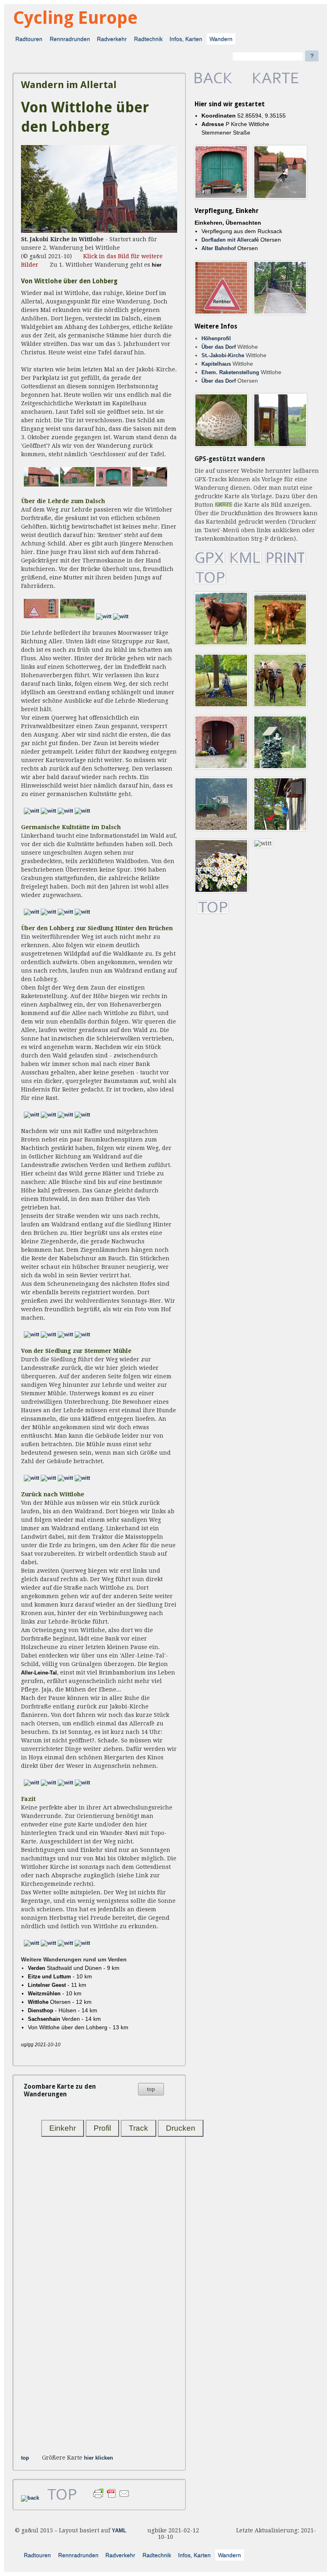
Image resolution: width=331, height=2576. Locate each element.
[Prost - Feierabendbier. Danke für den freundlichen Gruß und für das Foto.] (82, 1335)
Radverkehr (112, 39)
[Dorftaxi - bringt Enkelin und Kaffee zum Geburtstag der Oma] (150, 485)
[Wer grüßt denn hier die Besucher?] (31, 1478)
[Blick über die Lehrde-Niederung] (48, 811)
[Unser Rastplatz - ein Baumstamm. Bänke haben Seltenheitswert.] (82, 1115)
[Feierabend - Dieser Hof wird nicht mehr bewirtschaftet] (113, 485)
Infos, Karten (186, 39)
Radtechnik (148, 39)
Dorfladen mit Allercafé (230, 240)
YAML (119, 2531)
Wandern (221, 39)
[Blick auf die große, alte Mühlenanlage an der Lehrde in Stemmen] (65, 1478)
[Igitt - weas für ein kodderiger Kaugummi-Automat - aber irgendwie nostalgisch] (65, 1943)
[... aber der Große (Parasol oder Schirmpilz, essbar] (31, 811)
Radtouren (29, 39)
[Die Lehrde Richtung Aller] (65, 1783)
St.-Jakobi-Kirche (223, 356)
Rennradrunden (70, 39)
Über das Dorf (219, 347)
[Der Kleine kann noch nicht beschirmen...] (121, 617)
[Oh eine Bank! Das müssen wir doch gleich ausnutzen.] (48, 1478)
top (151, 2089)
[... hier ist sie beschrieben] (31, 912)
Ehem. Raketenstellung (230, 373)
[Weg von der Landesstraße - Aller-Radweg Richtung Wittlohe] (31, 1783)
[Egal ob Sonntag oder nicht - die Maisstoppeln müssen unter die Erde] (82, 1478)
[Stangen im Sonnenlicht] (82, 912)
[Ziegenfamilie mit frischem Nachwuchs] (48, 1335)
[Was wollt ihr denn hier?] (65, 1115)
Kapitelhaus (216, 364)
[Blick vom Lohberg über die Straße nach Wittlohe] (31, 1115)
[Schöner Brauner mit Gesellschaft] (65, 1335)
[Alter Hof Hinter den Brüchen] (31, 1335)
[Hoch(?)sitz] (65, 811)
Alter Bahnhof (219, 249)
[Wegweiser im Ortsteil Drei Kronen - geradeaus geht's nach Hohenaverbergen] (48, 1783)
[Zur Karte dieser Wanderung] (276, 82)
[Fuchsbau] (65, 912)
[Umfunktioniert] (78, 617)
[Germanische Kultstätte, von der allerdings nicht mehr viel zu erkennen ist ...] (82, 811)
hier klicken (98, 2458)
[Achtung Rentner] (41, 617)
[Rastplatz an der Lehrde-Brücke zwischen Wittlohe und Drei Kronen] (82, 1783)
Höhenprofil (216, 339)
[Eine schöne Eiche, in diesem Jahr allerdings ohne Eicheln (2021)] (48, 912)
